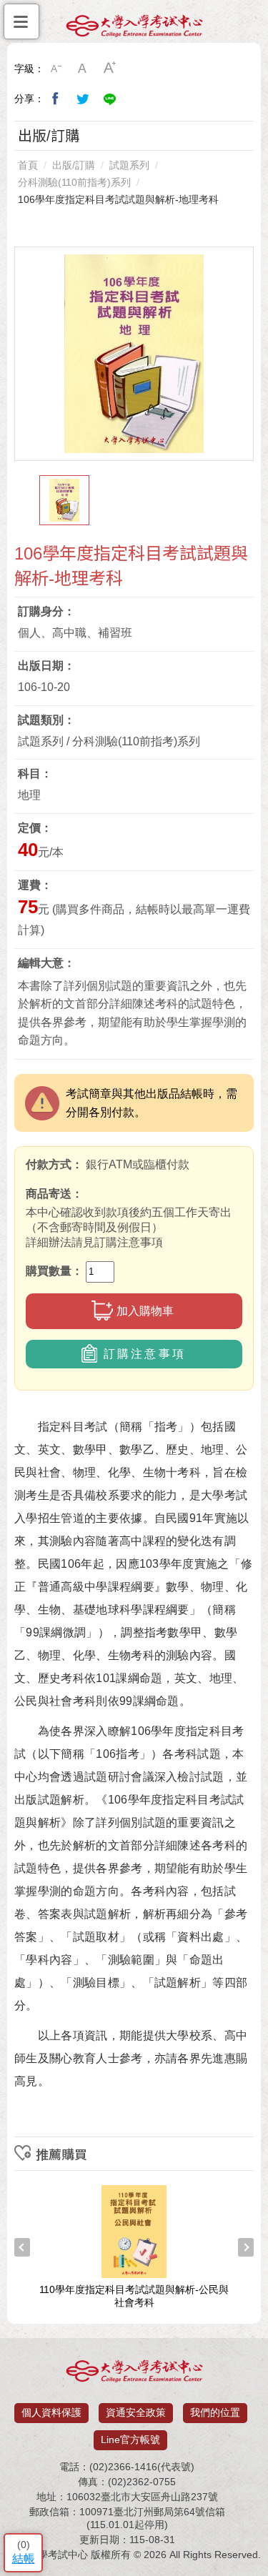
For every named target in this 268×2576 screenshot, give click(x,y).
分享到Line (110, 99)
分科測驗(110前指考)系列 (74, 182)
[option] (134, 354)
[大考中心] (134, 29)
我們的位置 (215, 2412)
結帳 (24, 2558)
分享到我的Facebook (56, 99)
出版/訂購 (74, 165)
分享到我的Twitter (83, 99)
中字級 (83, 69)
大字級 (110, 69)
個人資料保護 (51, 2412)
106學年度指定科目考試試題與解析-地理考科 (118, 199)
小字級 (56, 69)
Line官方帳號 (130, 2440)
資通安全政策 (136, 2412)
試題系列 (129, 165)
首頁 (28, 165)
